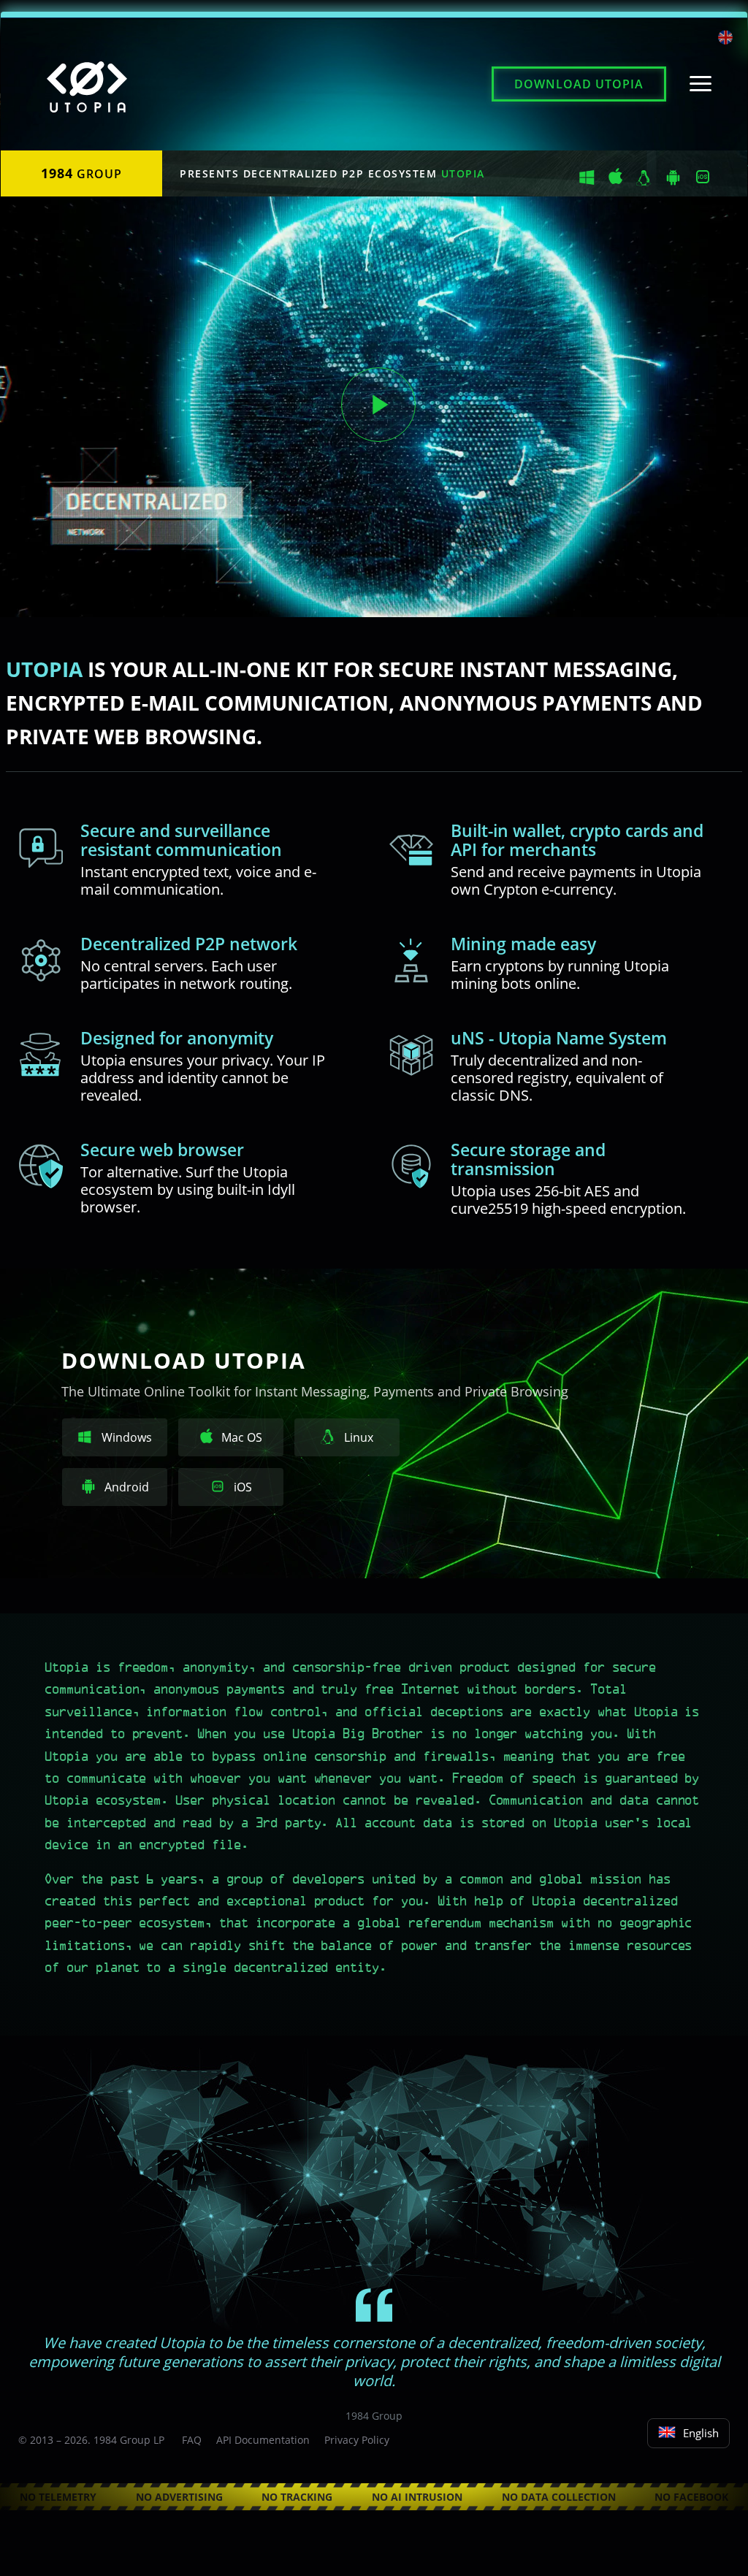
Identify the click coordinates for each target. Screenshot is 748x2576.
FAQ (192, 2440)
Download (579, 84)
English (701, 2433)
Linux (357, 1437)
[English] (725, 39)
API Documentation (263, 2440)
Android (125, 1487)
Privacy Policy (357, 2440)
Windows (127, 1437)
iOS (241, 1487)
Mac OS (242, 1437)
